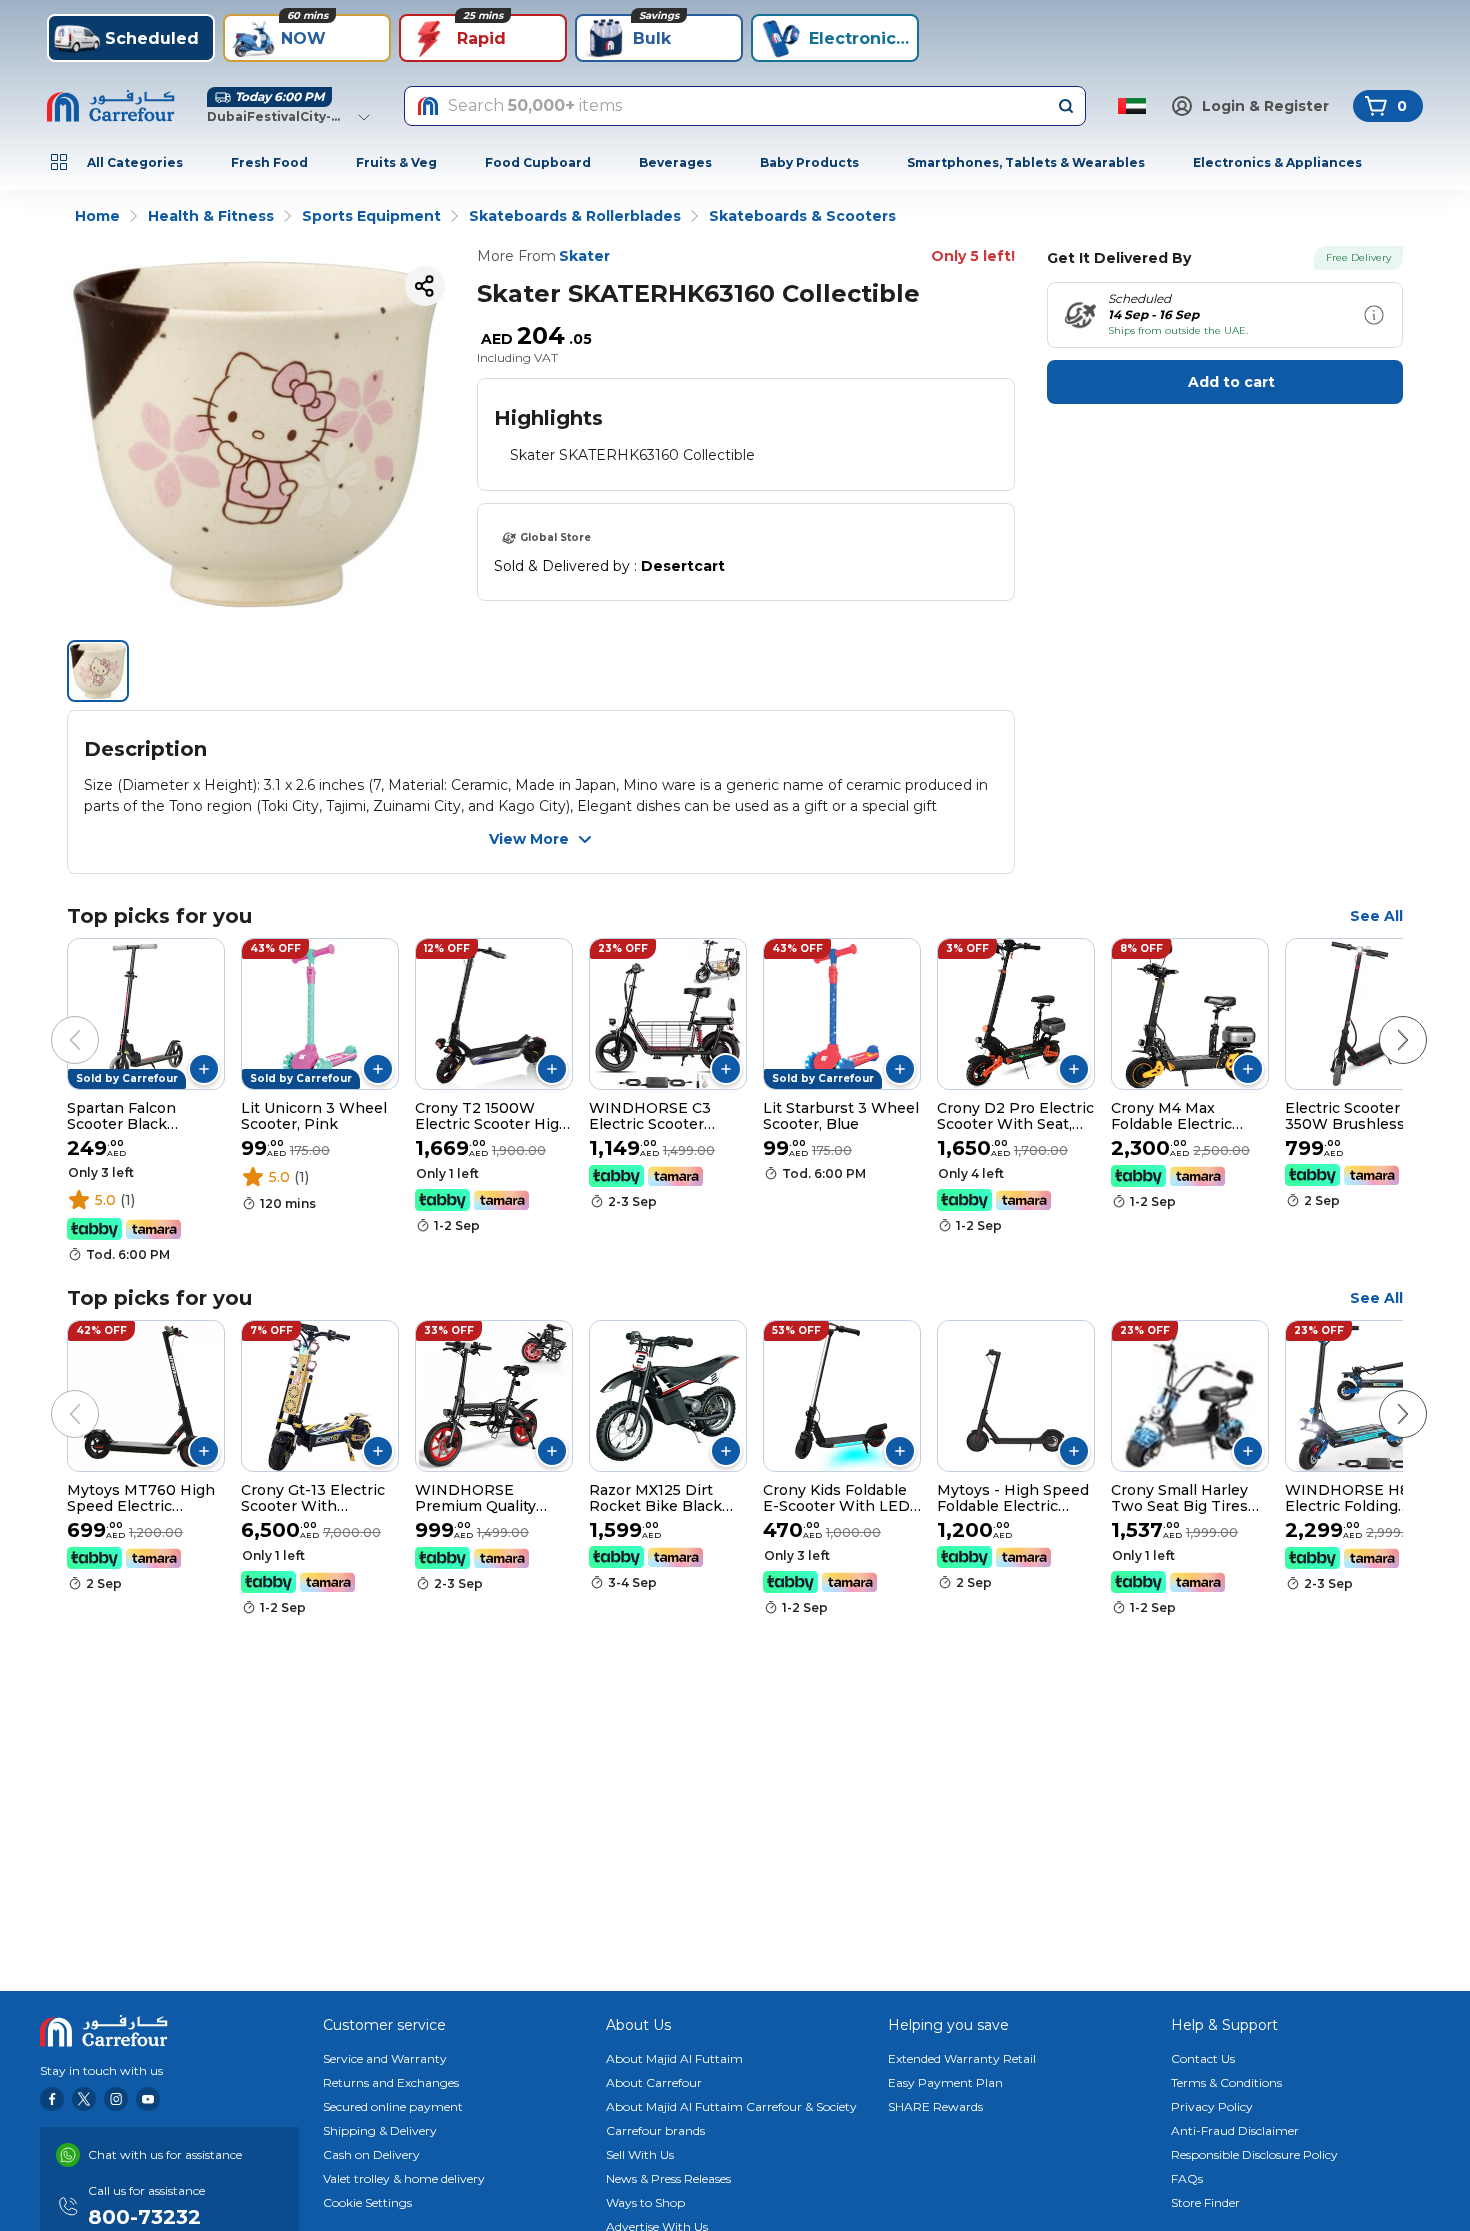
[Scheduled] (1374, 315)
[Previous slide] (55, 1020)
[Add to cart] (204, 1069)
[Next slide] (1383, 1020)
